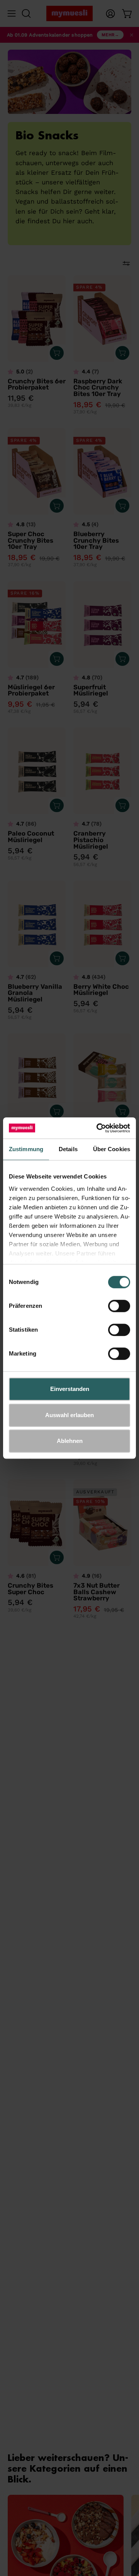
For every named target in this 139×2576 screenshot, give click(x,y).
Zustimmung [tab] (26, 1149)
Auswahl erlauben (69, 1415)
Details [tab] (68, 1149)
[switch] (119, 1306)
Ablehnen (70, 1441)
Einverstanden (70, 1389)
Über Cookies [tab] (112, 1149)
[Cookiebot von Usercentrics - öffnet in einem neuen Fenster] (98, 1128)
